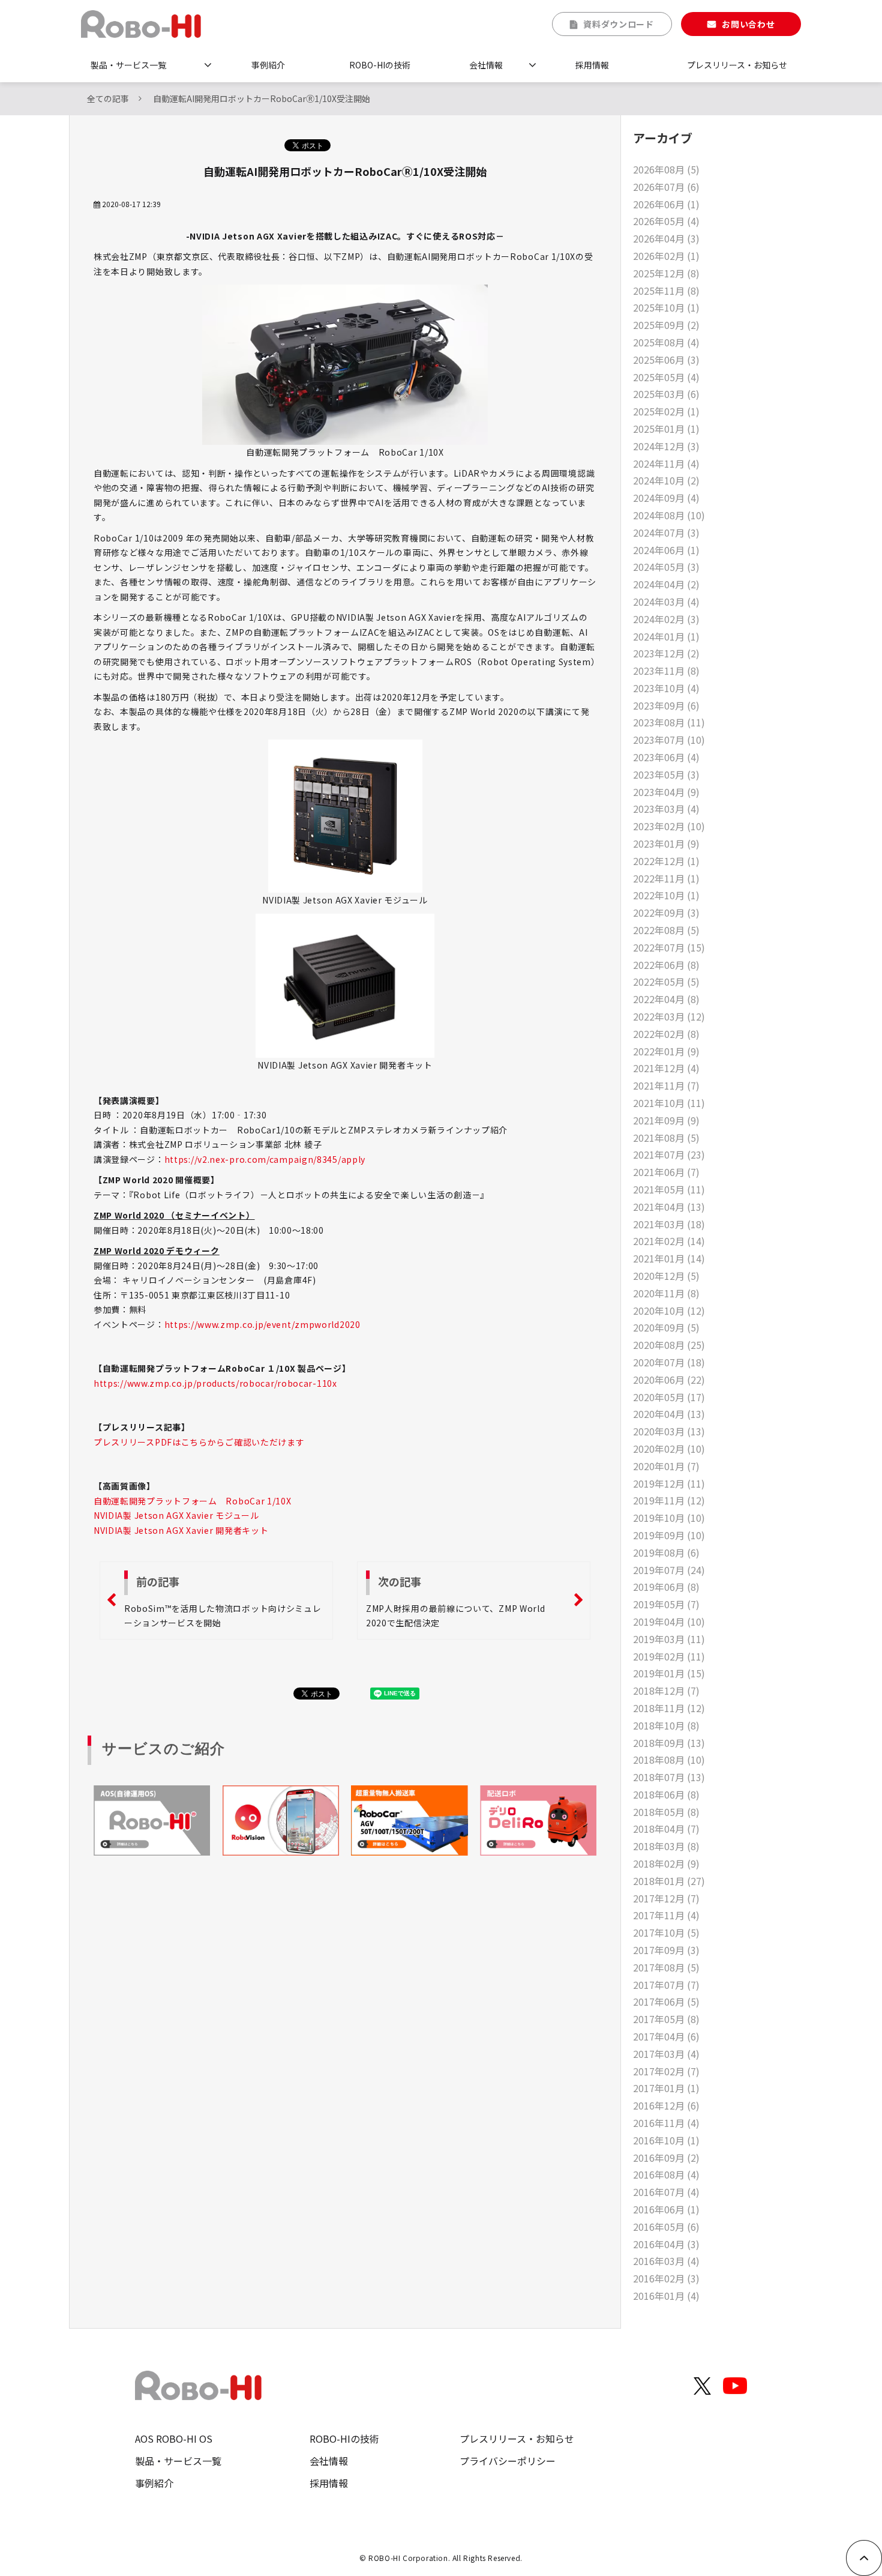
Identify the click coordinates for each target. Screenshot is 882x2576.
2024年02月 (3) (666, 619)
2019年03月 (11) (669, 1639)
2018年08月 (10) (669, 1760)
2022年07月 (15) (669, 947)
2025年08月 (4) (666, 342)
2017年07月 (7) (666, 1985)
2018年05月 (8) (666, 1812)
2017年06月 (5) (666, 2001)
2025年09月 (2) (666, 325)
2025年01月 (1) (666, 429)
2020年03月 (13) (669, 1431)
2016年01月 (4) (666, 2296)
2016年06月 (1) (666, 2209)
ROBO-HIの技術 (380, 65)
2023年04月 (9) (666, 792)
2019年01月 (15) (669, 1673)
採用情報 (592, 65)
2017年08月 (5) (666, 1967)
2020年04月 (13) (669, 1414)
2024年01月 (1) (666, 636)
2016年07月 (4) (666, 2192)
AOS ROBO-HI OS (174, 2439)
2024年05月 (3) (666, 567)
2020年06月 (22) (669, 1380)
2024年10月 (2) (666, 480)
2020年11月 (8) (666, 1293)
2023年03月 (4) (666, 809)
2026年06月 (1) (666, 204)
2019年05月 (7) (666, 1604)
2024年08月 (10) (669, 515)
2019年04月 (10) (669, 1621)
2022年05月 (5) (666, 982)
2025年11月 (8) (666, 291)
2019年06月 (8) (666, 1587)
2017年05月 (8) (666, 2019)
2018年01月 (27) (669, 1881)
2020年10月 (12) (669, 1311)
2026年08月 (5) (666, 169)
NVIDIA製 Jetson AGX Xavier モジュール (176, 1515)
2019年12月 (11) (669, 1483)
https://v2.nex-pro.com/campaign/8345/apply (265, 1159)
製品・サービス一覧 (128, 65)
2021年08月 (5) (666, 1138)
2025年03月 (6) (666, 394)
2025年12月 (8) (666, 273)
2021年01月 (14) (669, 1258)
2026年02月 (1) (666, 256)
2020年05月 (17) (669, 1397)
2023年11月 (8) (666, 671)
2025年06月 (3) (666, 360)
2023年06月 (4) (666, 757)
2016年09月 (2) (666, 2158)
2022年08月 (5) (666, 930)
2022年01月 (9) (666, 1051)
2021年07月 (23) (669, 1154)
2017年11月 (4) (666, 1915)
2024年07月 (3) (666, 532)
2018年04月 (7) (666, 1829)
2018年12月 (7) (666, 1691)
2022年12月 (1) (666, 861)
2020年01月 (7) (666, 1466)
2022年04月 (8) (666, 999)
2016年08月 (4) (666, 2174)
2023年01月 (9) (666, 843)
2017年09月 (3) (666, 1950)
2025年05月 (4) (666, 377)
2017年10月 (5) (666, 1932)
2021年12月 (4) (666, 1068)
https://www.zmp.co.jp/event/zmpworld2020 (262, 1324)
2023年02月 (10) (669, 826)
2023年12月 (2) (666, 653)
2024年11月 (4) (666, 463)
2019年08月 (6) (666, 1552)
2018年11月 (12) (669, 1708)
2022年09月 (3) (666, 912)
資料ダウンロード (619, 24)
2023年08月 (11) (669, 722)
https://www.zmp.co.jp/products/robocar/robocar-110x (215, 1383)
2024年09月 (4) (666, 498)
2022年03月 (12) (669, 1016)
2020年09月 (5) (666, 1327)
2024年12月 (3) (666, 446)
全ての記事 (108, 98)
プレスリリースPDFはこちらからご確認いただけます (199, 1442)
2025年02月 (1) (666, 411)
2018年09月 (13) (669, 1743)
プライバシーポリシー (508, 2461)
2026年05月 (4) (666, 221)
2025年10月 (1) (666, 307)
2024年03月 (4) (666, 602)
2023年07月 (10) (669, 740)
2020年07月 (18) (669, 1362)
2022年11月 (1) (666, 878)
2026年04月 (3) (666, 238)
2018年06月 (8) (666, 1794)
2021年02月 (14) (669, 1241)
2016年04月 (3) (666, 2244)
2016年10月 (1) (666, 2140)
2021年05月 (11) (669, 1189)
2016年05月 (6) (666, 2227)
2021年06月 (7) (666, 1172)
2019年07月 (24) (669, 1570)
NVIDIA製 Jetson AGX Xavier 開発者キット (181, 1530)
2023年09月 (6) (666, 705)
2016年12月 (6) (666, 2105)
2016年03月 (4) (666, 2261)
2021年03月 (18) (669, 1224)
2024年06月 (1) (666, 550)
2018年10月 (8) (666, 1725)
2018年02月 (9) (666, 1863)
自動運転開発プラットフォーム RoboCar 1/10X (193, 1501)
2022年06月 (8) (666, 965)
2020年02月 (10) (669, 1449)
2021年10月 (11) (669, 1103)
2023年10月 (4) (666, 688)
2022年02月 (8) (666, 1034)
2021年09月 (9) (666, 1120)
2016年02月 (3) (666, 2278)
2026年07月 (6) (666, 187)
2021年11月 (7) (666, 1085)
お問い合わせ (748, 24)
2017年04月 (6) (666, 2036)
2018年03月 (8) (666, 1846)
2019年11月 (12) (669, 1500)
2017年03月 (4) (666, 2054)
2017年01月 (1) (666, 2088)
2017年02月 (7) (666, 2071)
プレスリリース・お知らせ (737, 65)
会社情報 (486, 65)
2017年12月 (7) (666, 1898)
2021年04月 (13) (669, 1207)
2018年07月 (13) (669, 1777)
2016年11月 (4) (666, 2123)
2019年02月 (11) (669, 1656)
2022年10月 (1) (666, 895)
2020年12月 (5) (666, 1276)
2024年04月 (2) (666, 584)
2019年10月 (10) (669, 1518)
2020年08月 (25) (669, 1345)
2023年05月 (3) (666, 774)
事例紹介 (268, 65)
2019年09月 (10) (669, 1535)
